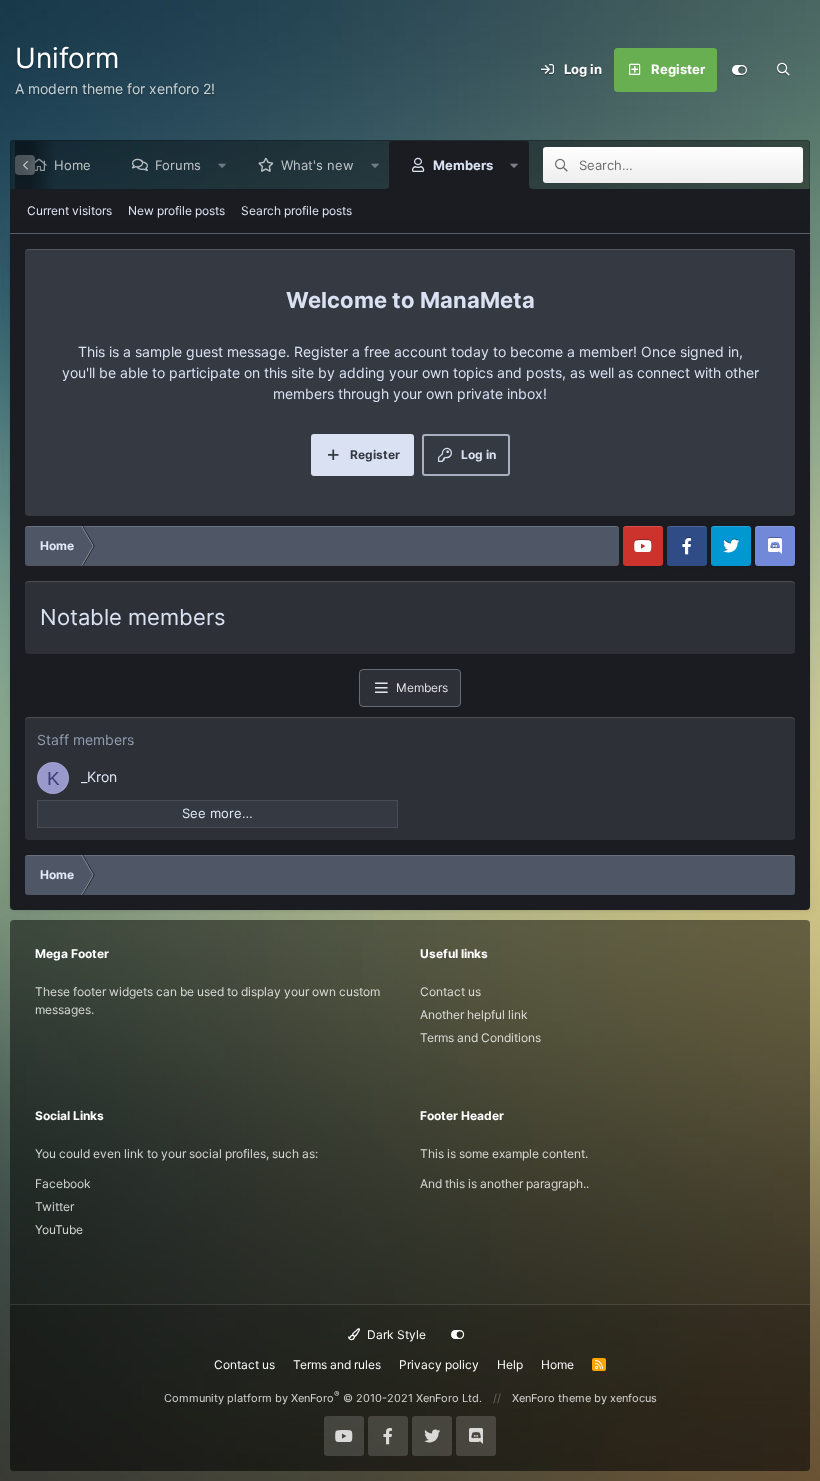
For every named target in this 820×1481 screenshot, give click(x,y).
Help (510, 1364)
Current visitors (69, 210)
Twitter (54, 1206)
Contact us (450, 991)
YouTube (59, 1229)
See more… (217, 813)
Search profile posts (296, 210)
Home (72, 165)
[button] (222, 165)
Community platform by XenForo (323, 1398)
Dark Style (395, 1334)
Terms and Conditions (480, 1037)
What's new (317, 165)
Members (463, 165)
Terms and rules (337, 1364)
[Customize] (739, 70)
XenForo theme (551, 1398)
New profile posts (176, 210)
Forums (178, 165)
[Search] (783, 70)
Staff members (85, 739)
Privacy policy (439, 1364)
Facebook (63, 1183)
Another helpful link (474, 1014)
